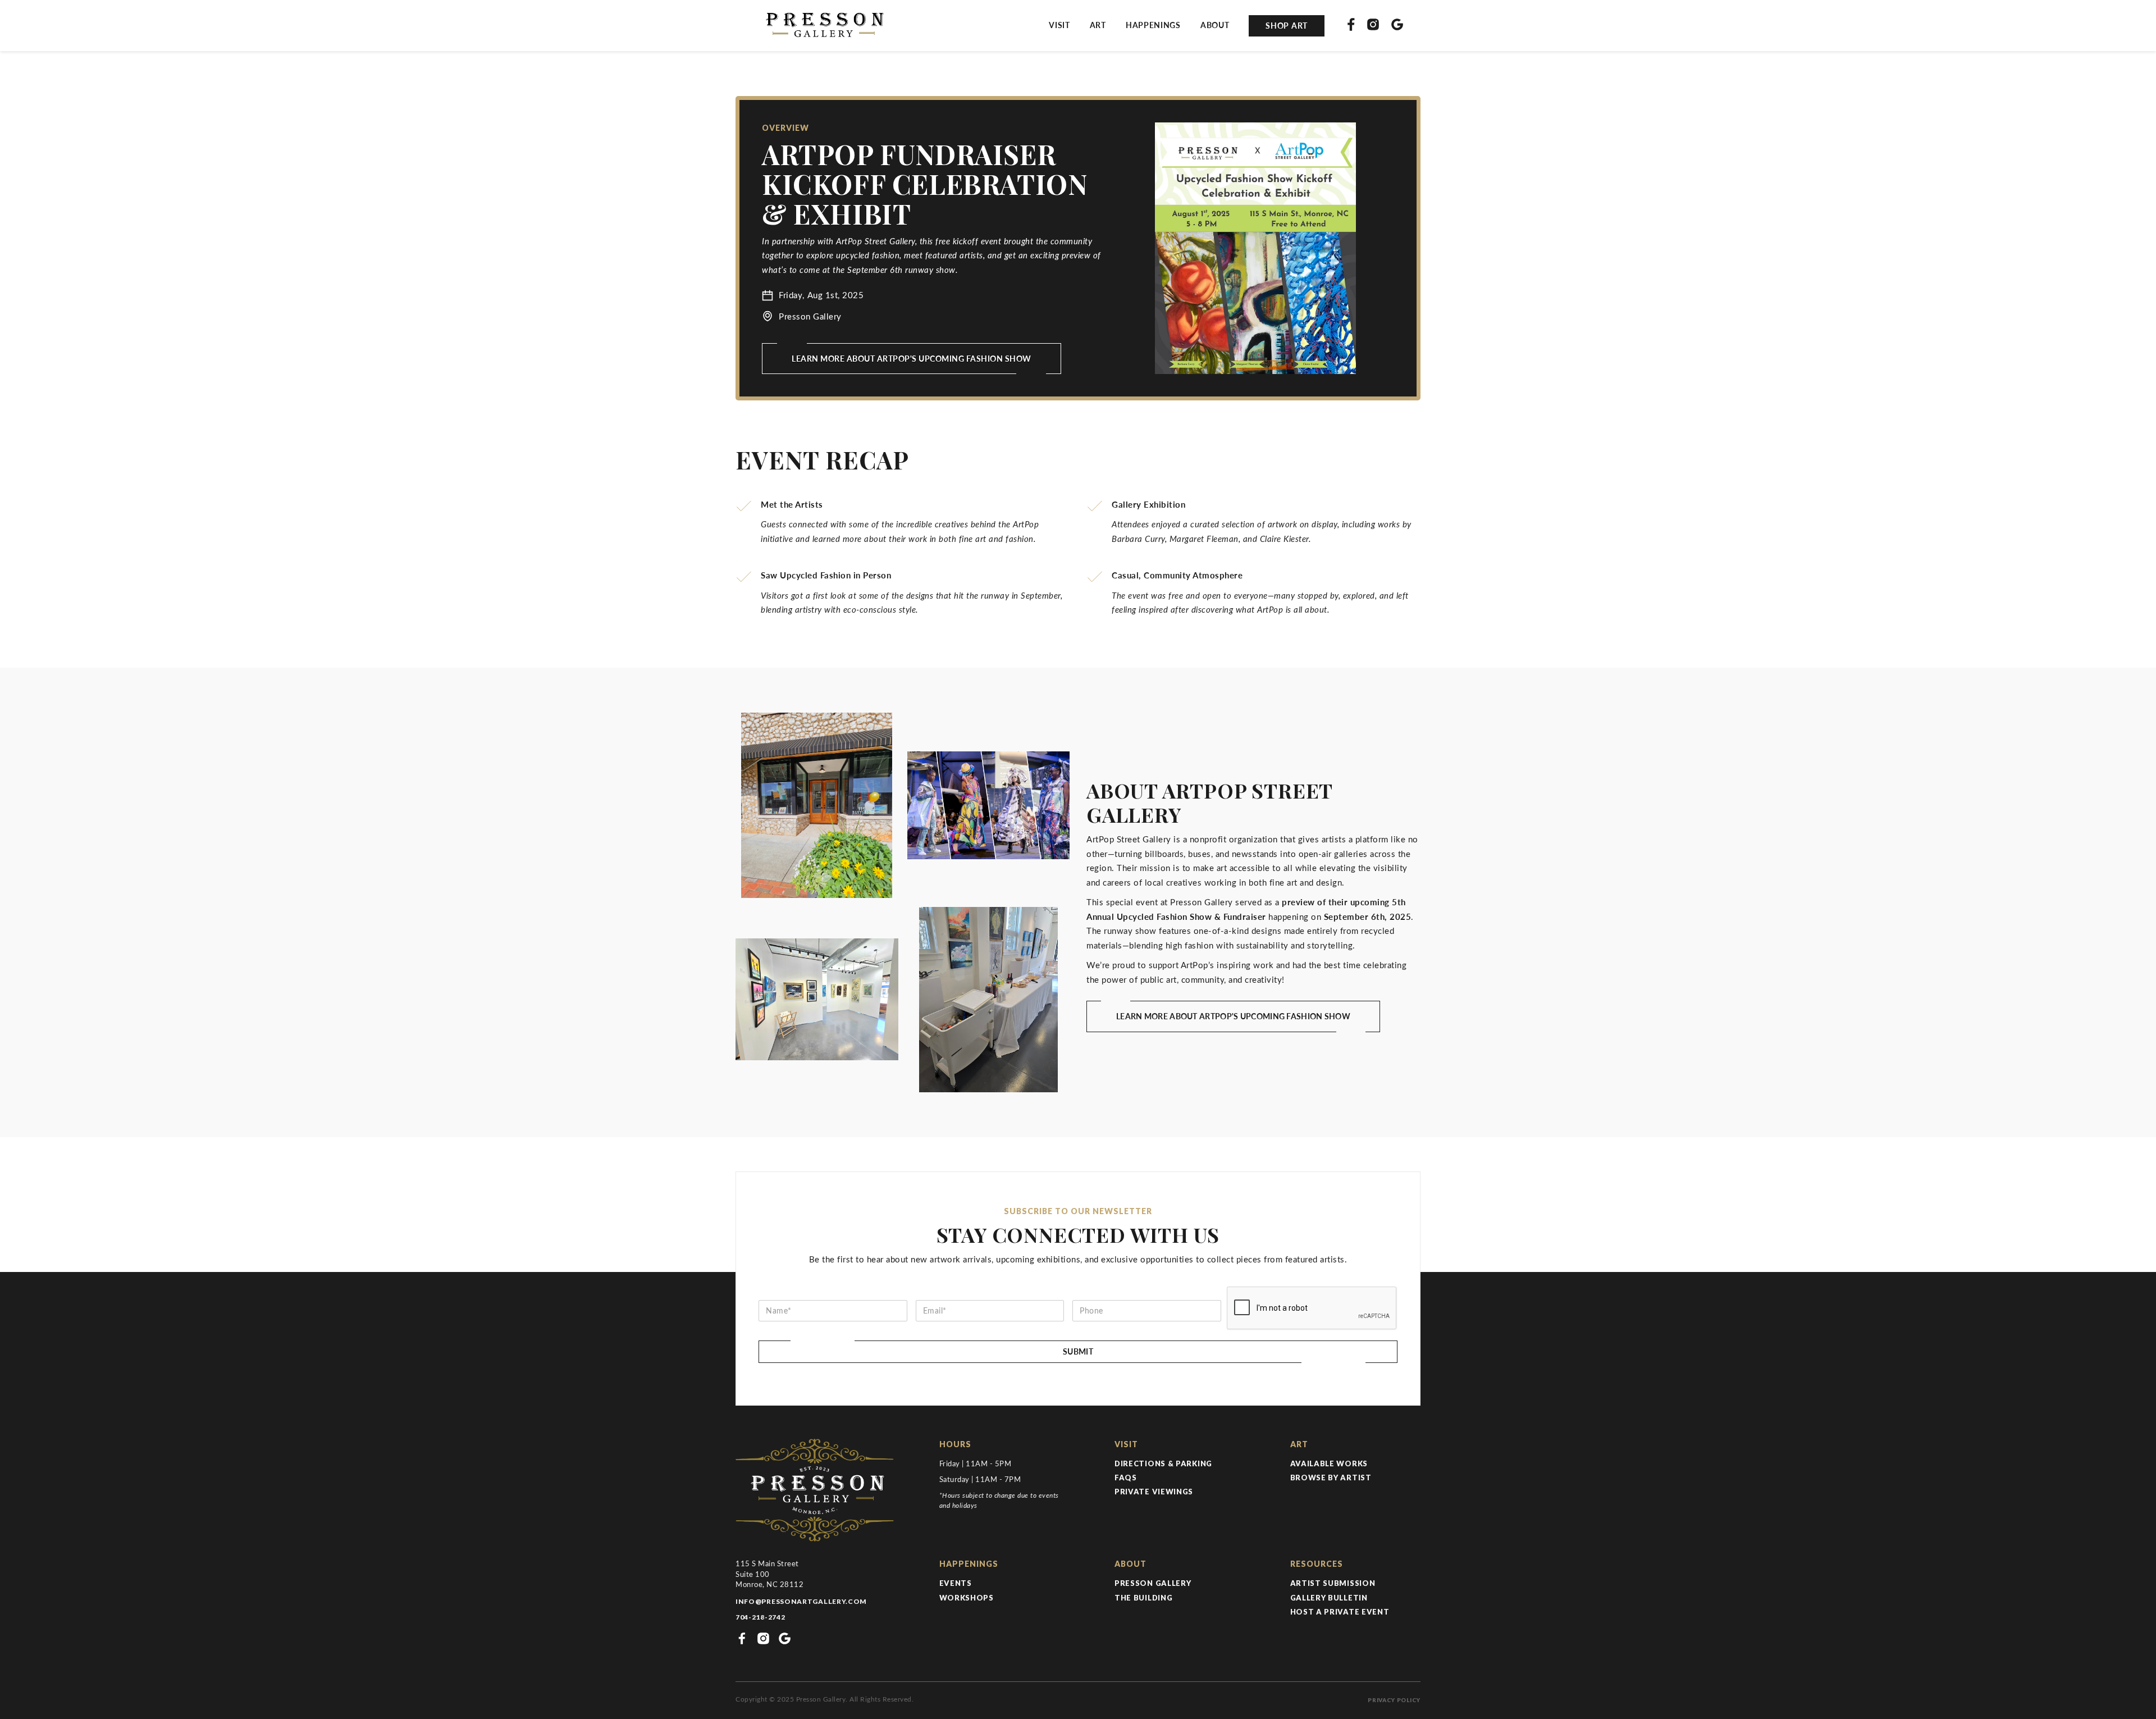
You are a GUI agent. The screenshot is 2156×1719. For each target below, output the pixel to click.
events (956, 1583)
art (1098, 25)
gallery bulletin (1329, 1598)
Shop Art (1287, 26)
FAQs (1126, 1478)
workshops (967, 1598)
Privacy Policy (1394, 1700)
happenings (1153, 25)
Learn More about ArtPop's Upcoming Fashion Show (912, 359)
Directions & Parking (1163, 1463)
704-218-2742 (760, 1617)
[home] (823, 26)
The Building (1143, 1598)
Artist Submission (1333, 1583)
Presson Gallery (1153, 1583)
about (1215, 25)
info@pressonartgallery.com (801, 1601)
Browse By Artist (1331, 1478)
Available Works (1329, 1463)
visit (1059, 25)
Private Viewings (1154, 1492)
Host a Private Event (1340, 1612)
